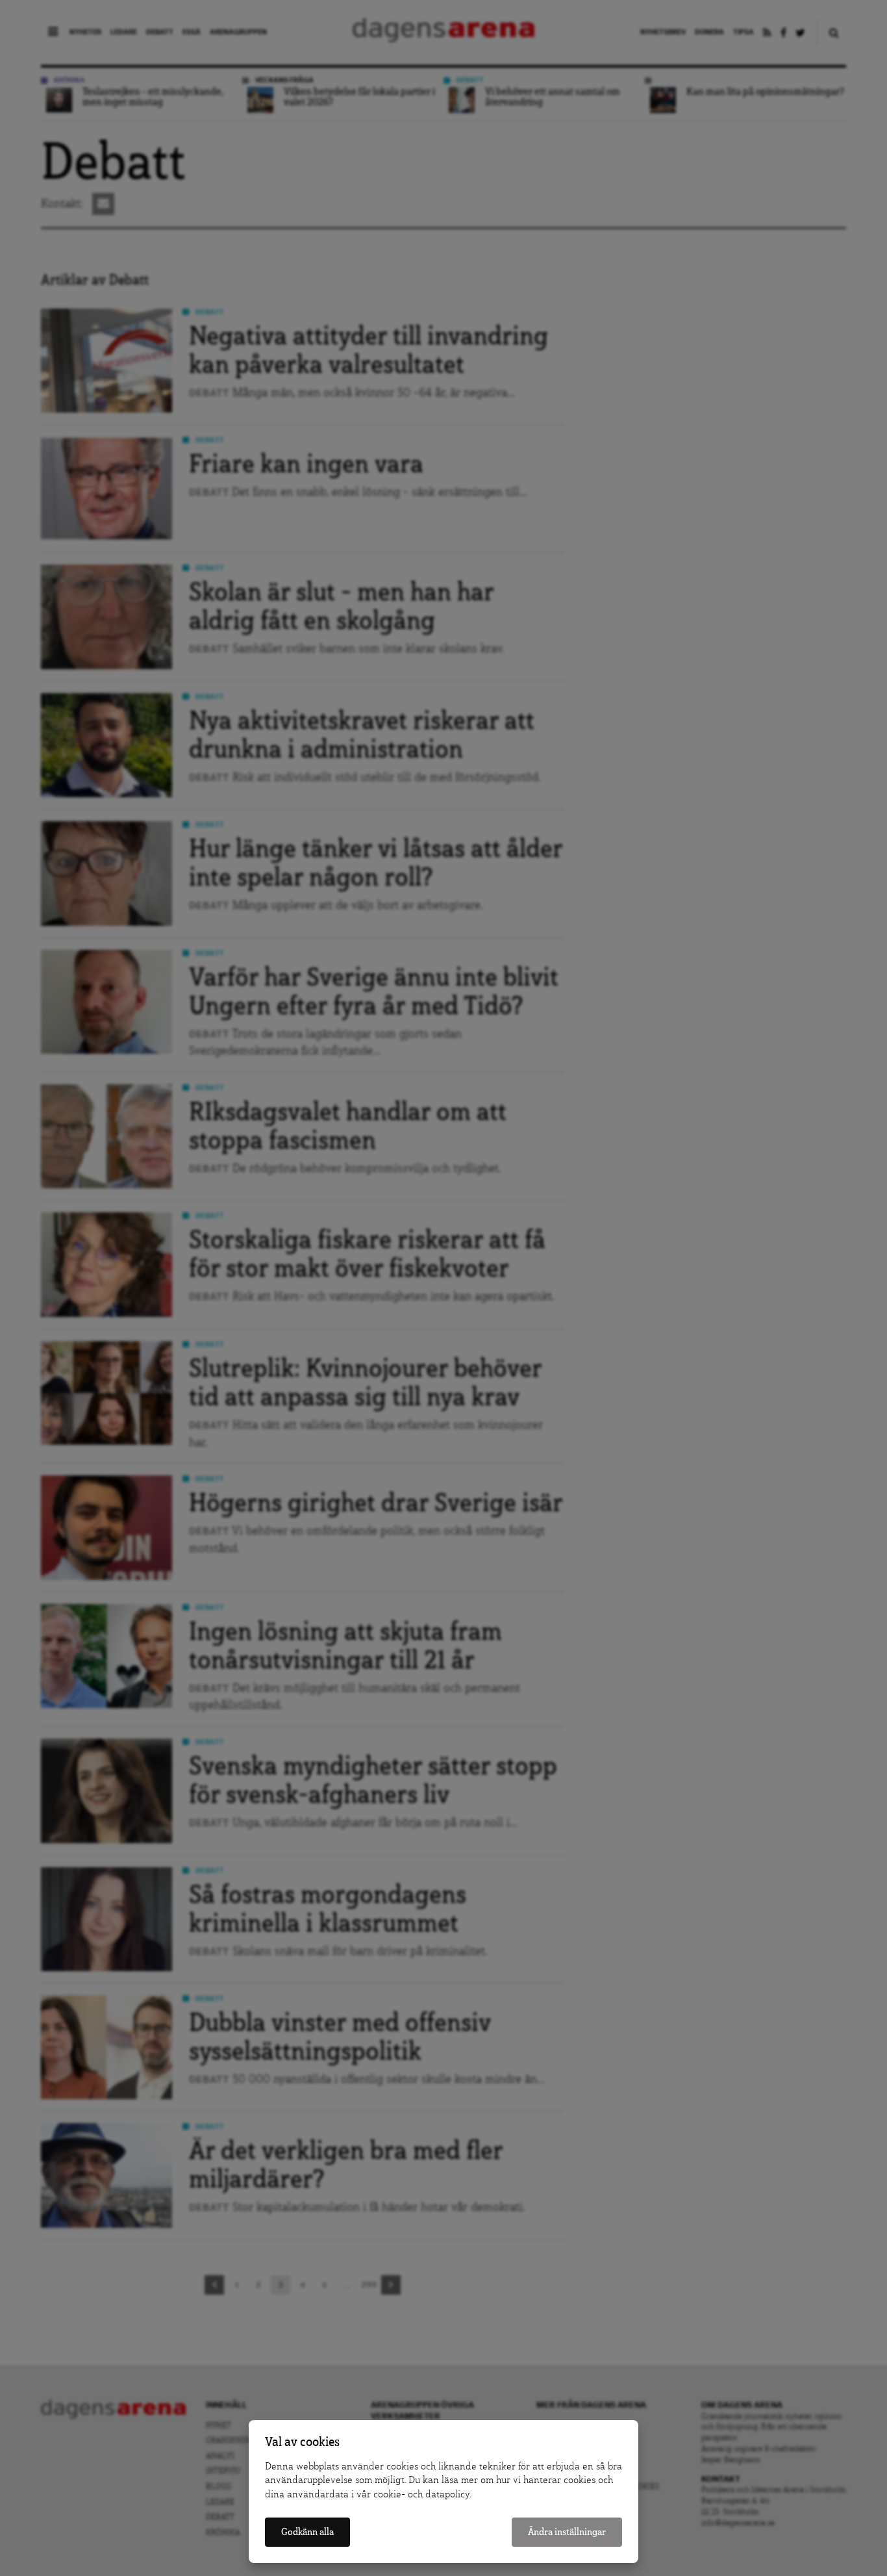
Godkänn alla (307, 2532)
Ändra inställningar (567, 2532)
